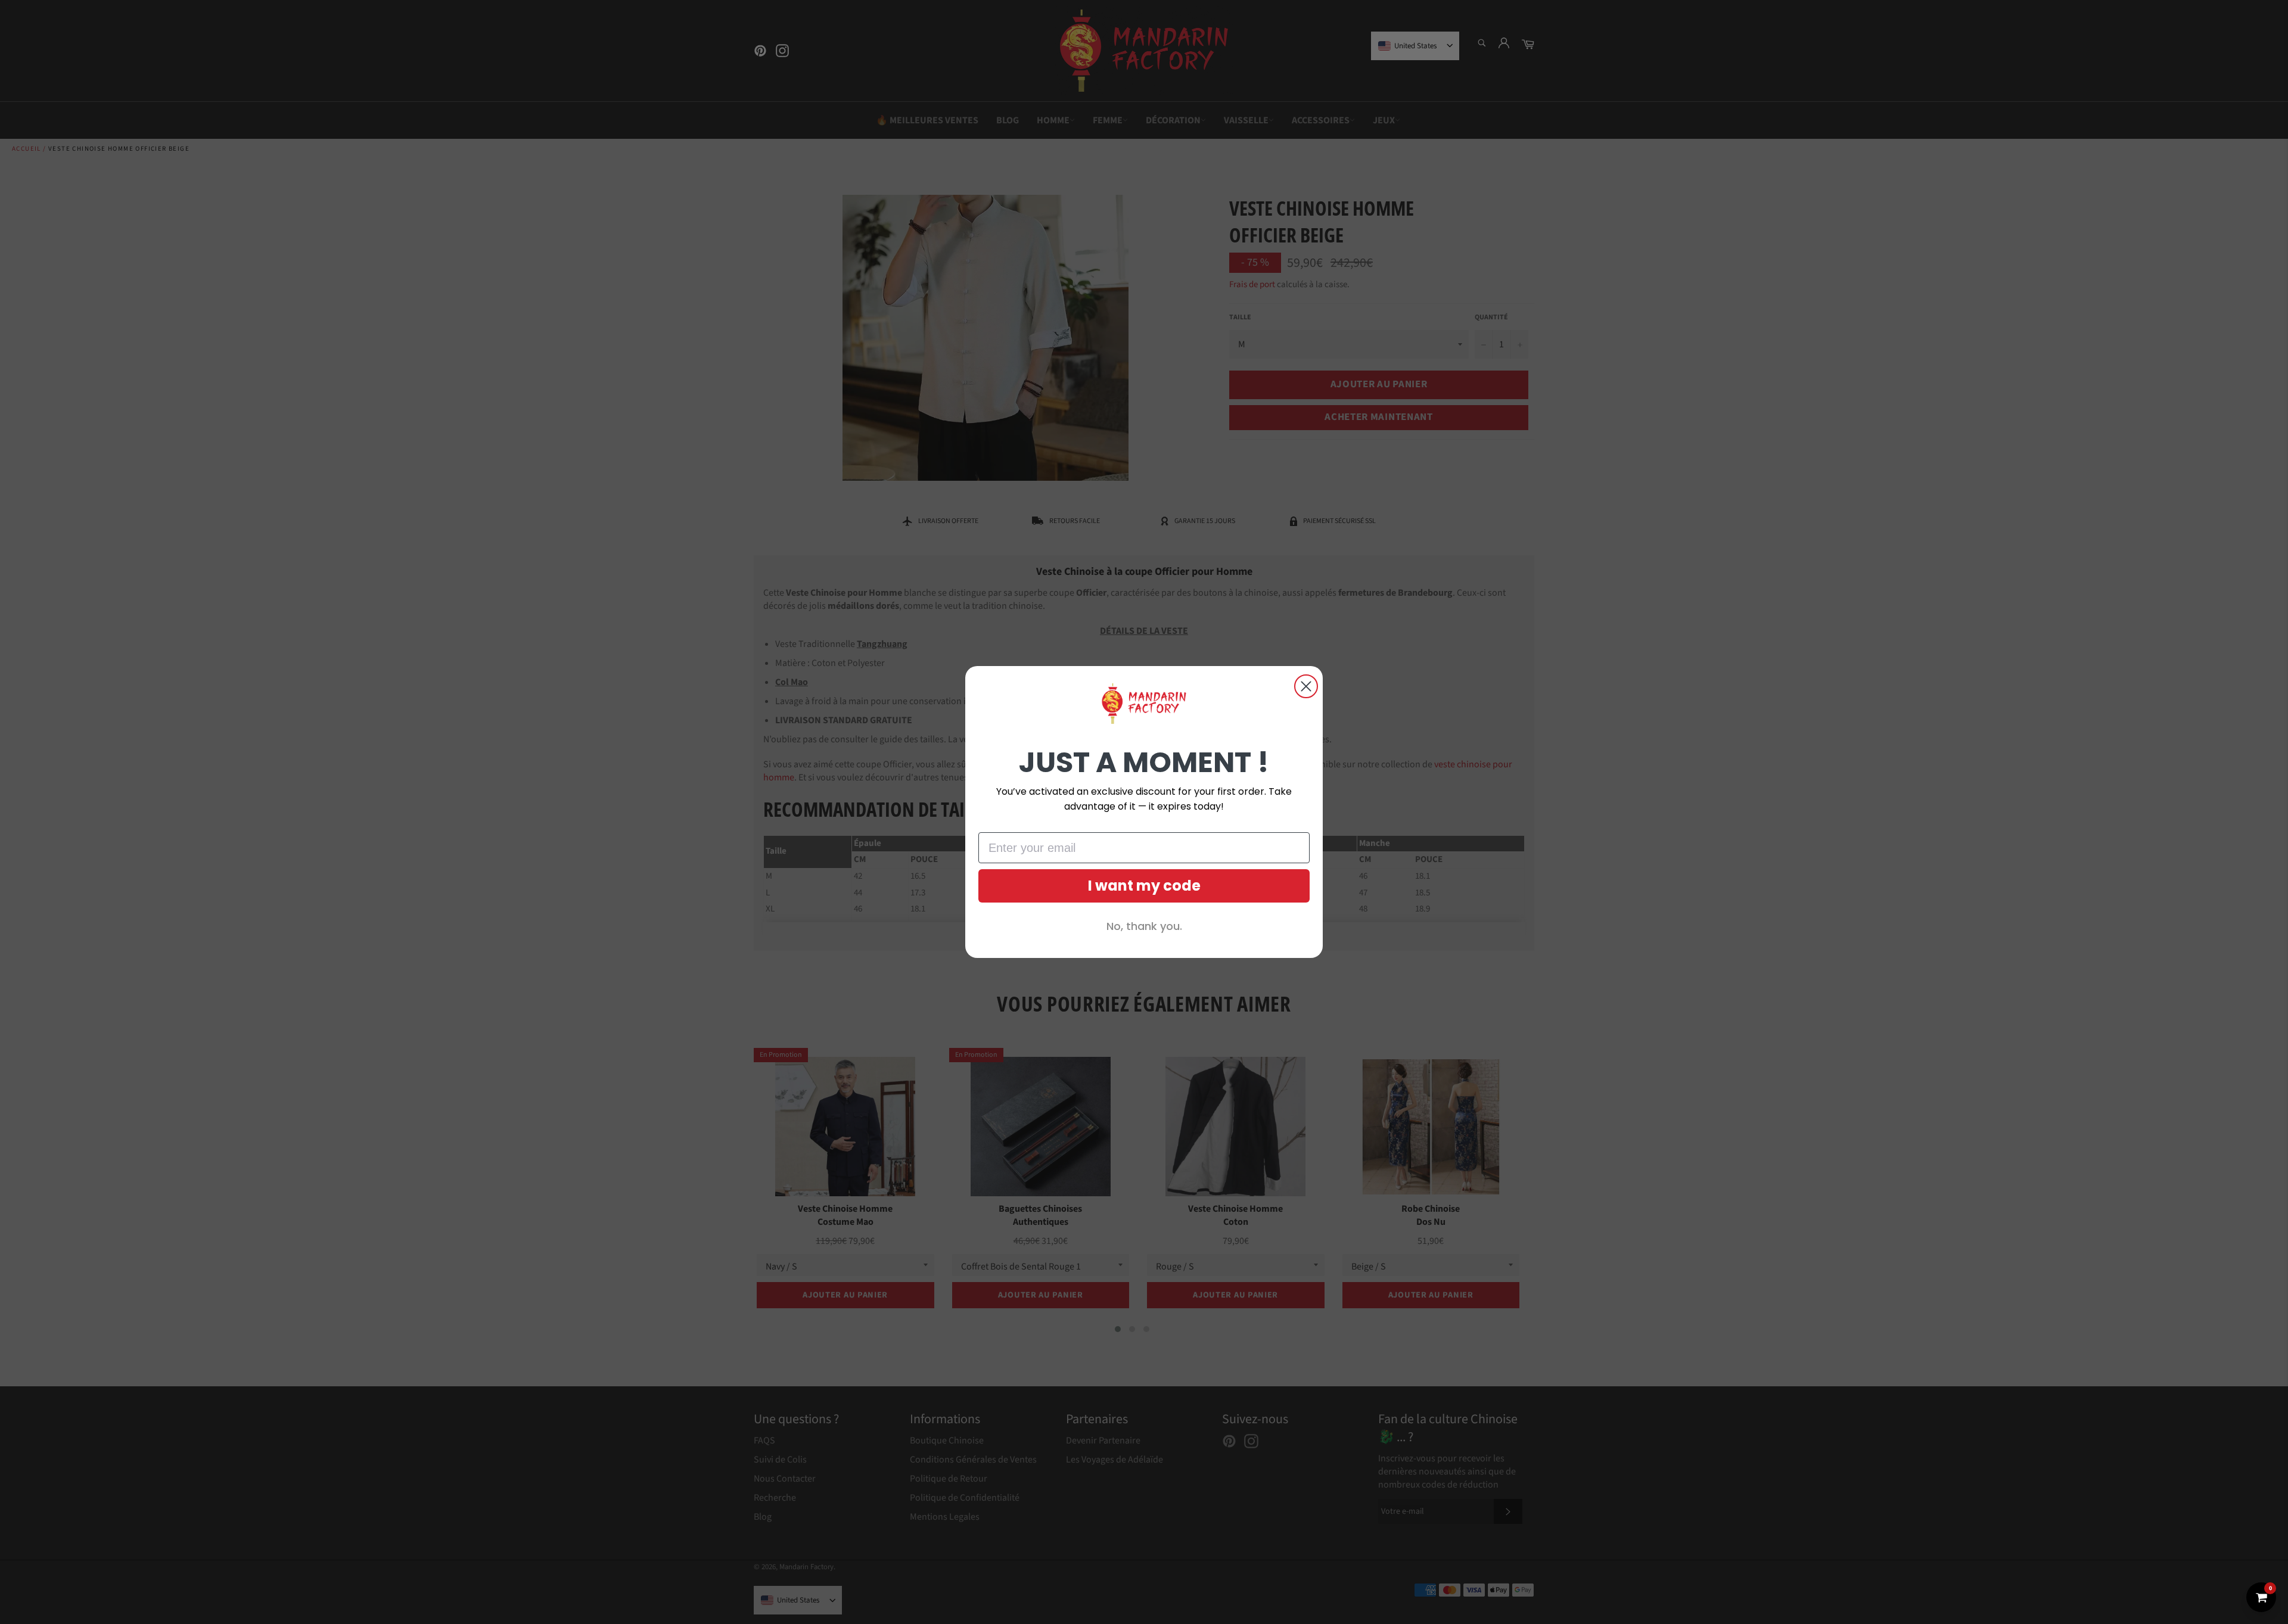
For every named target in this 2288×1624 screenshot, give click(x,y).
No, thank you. (1144, 926)
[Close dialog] (1306, 686)
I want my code (1144, 886)
